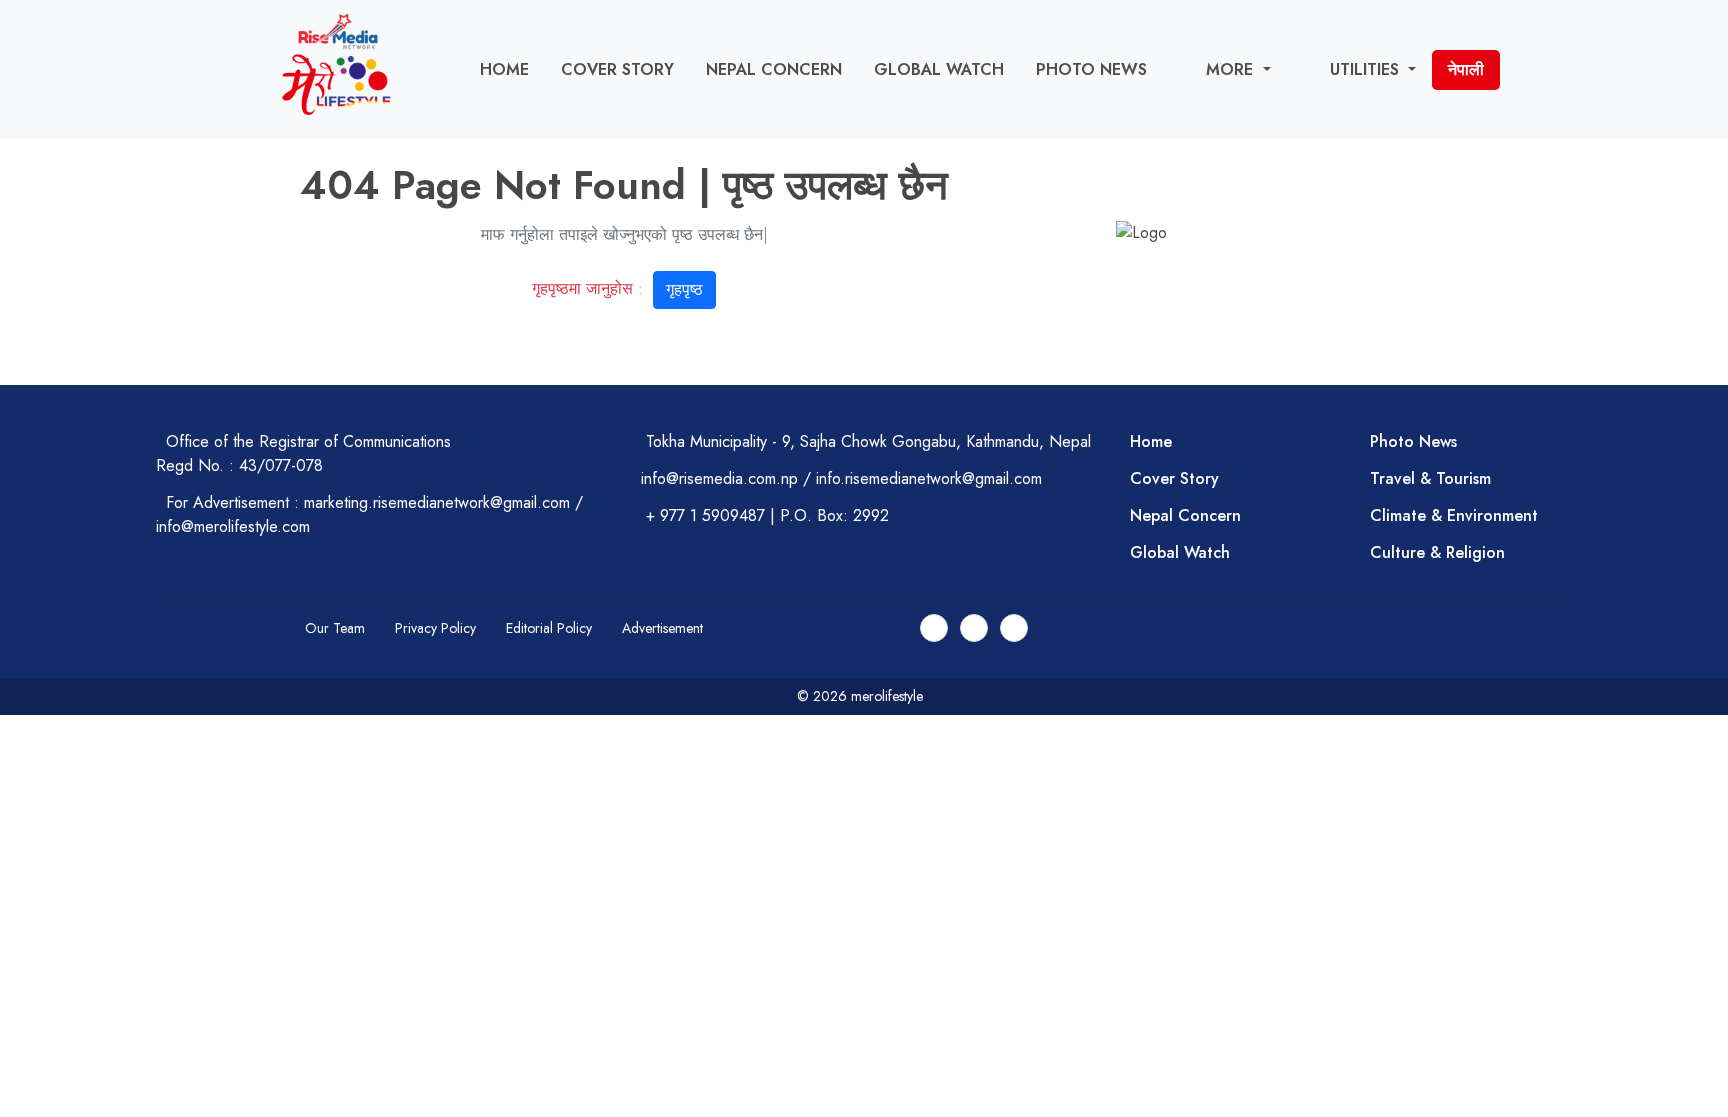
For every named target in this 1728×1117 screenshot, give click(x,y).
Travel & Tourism (1430, 478)
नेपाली (1466, 69)
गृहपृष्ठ (684, 289)
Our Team (335, 628)
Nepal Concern (774, 69)
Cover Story (617, 69)
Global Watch (939, 69)
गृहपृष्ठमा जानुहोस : (617, 288)
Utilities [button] (1367, 69)
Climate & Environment (1454, 515)
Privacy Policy (435, 628)
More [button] (1232, 69)
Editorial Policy (549, 628)
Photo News (1091, 69)
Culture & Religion (1437, 552)
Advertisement (662, 628)
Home (504, 69)
